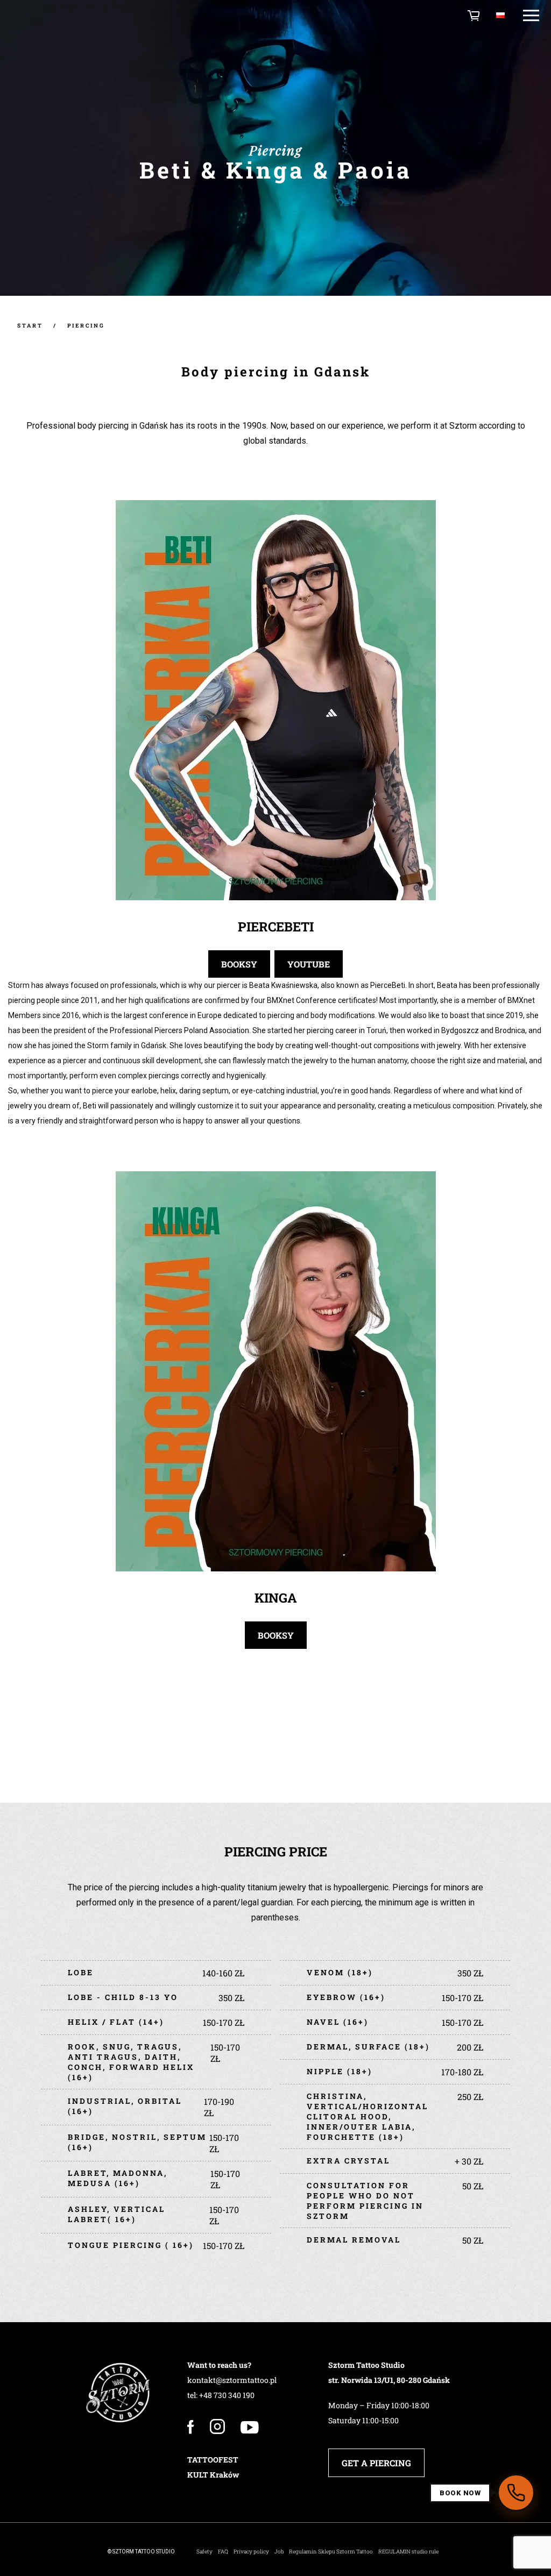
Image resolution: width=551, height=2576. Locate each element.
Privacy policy (251, 2552)
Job (279, 2552)
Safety (204, 2552)
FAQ (223, 2552)
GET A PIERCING (376, 2463)
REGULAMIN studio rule (408, 2552)
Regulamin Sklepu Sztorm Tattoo (331, 2552)
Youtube (309, 964)
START (30, 326)
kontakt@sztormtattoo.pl (232, 2380)
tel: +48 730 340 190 (221, 2395)
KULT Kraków (213, 2475)
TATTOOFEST (213, 2460)
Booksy (239, 964)
